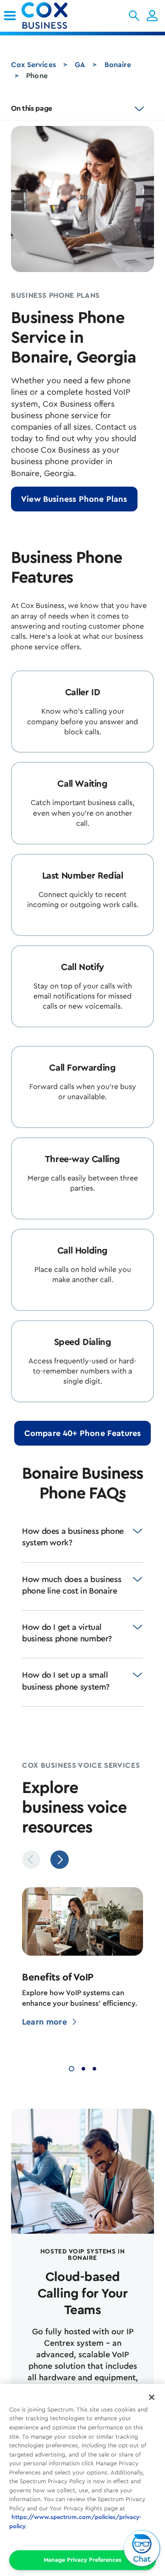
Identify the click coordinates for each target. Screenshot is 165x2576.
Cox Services (33, 65)
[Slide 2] (83, 2068)
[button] (134, 16)
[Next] (60, 1860)
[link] (10, 16)
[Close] (152, 2397)
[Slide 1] (71, 2068)
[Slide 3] (94, 2068)
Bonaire (118, 65)
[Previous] (31, 1860)
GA (80, 65)
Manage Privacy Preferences (82, 2560)
